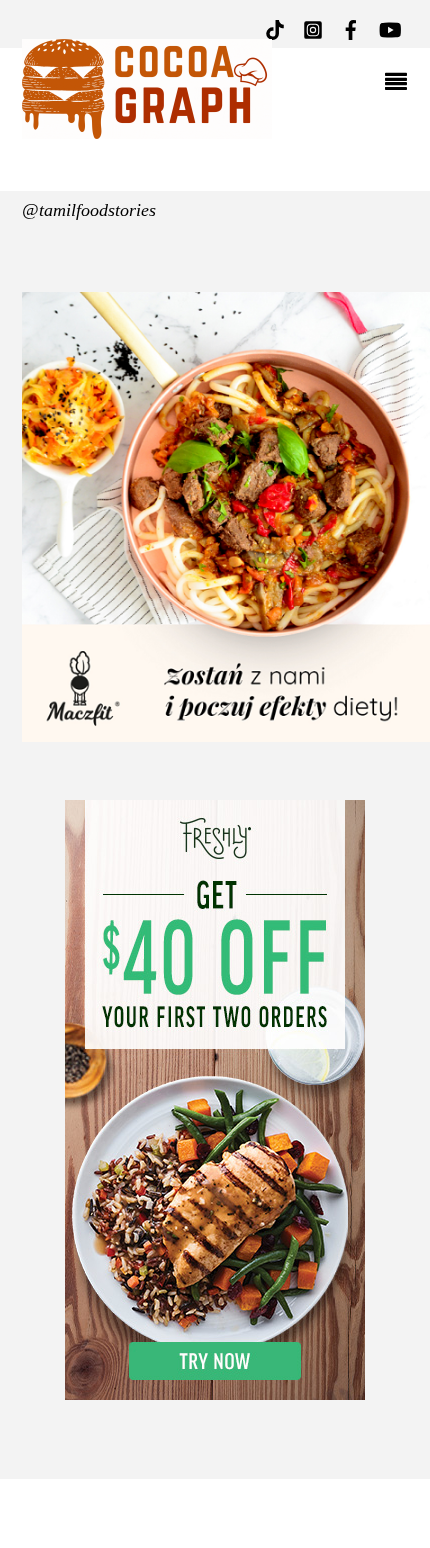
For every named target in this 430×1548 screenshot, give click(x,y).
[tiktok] (275, 27)
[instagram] (313, 27)
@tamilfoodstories (89, 210)
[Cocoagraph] (147, 129)
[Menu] (401, 84)
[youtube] (389, 27)
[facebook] (351, 27)
